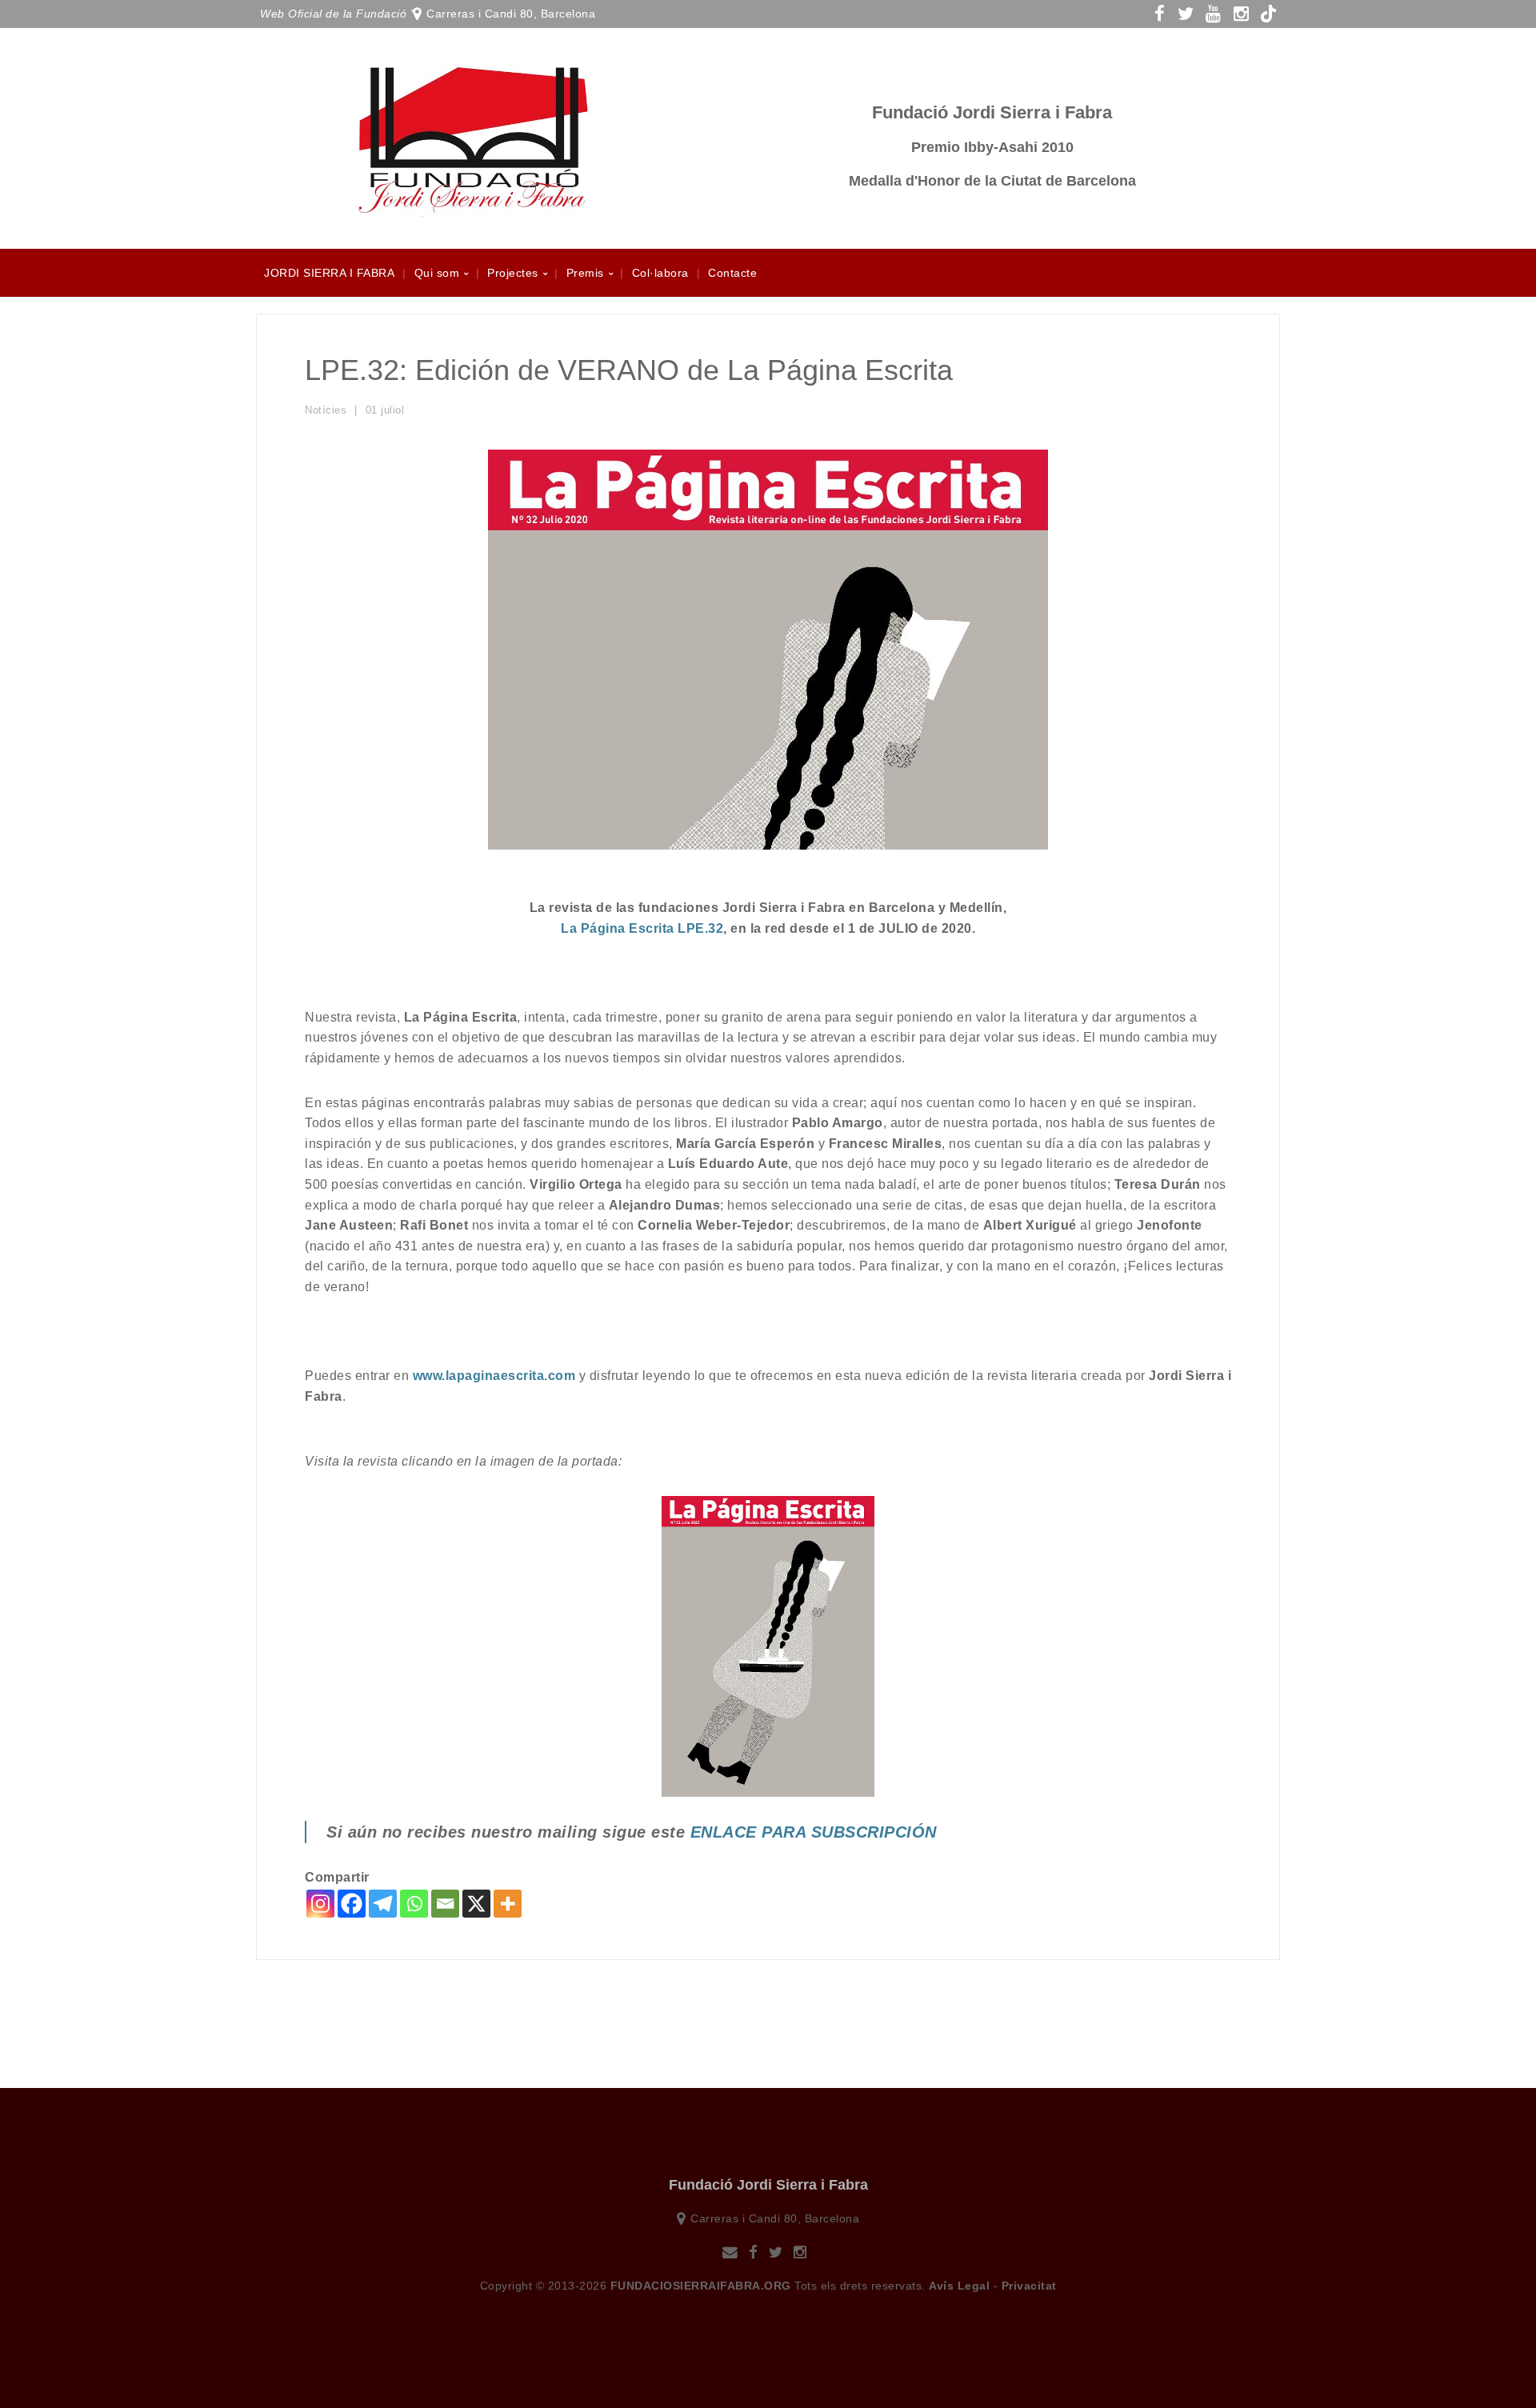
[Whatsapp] (414, 1904)
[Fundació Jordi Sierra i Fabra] (472, 208)
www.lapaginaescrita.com (494, 1376)
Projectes (513, 273)
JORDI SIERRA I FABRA (329, 273)
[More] (508, 1904)
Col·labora (660, 273)
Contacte (732, 273)
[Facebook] (352, 1904)
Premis (585, 273)
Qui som (437, 273)
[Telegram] (383, 1904)
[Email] (445, 1904)
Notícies (326, 410)
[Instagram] (320, 1904)
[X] (476, 1904)
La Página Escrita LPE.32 (642, 928)
